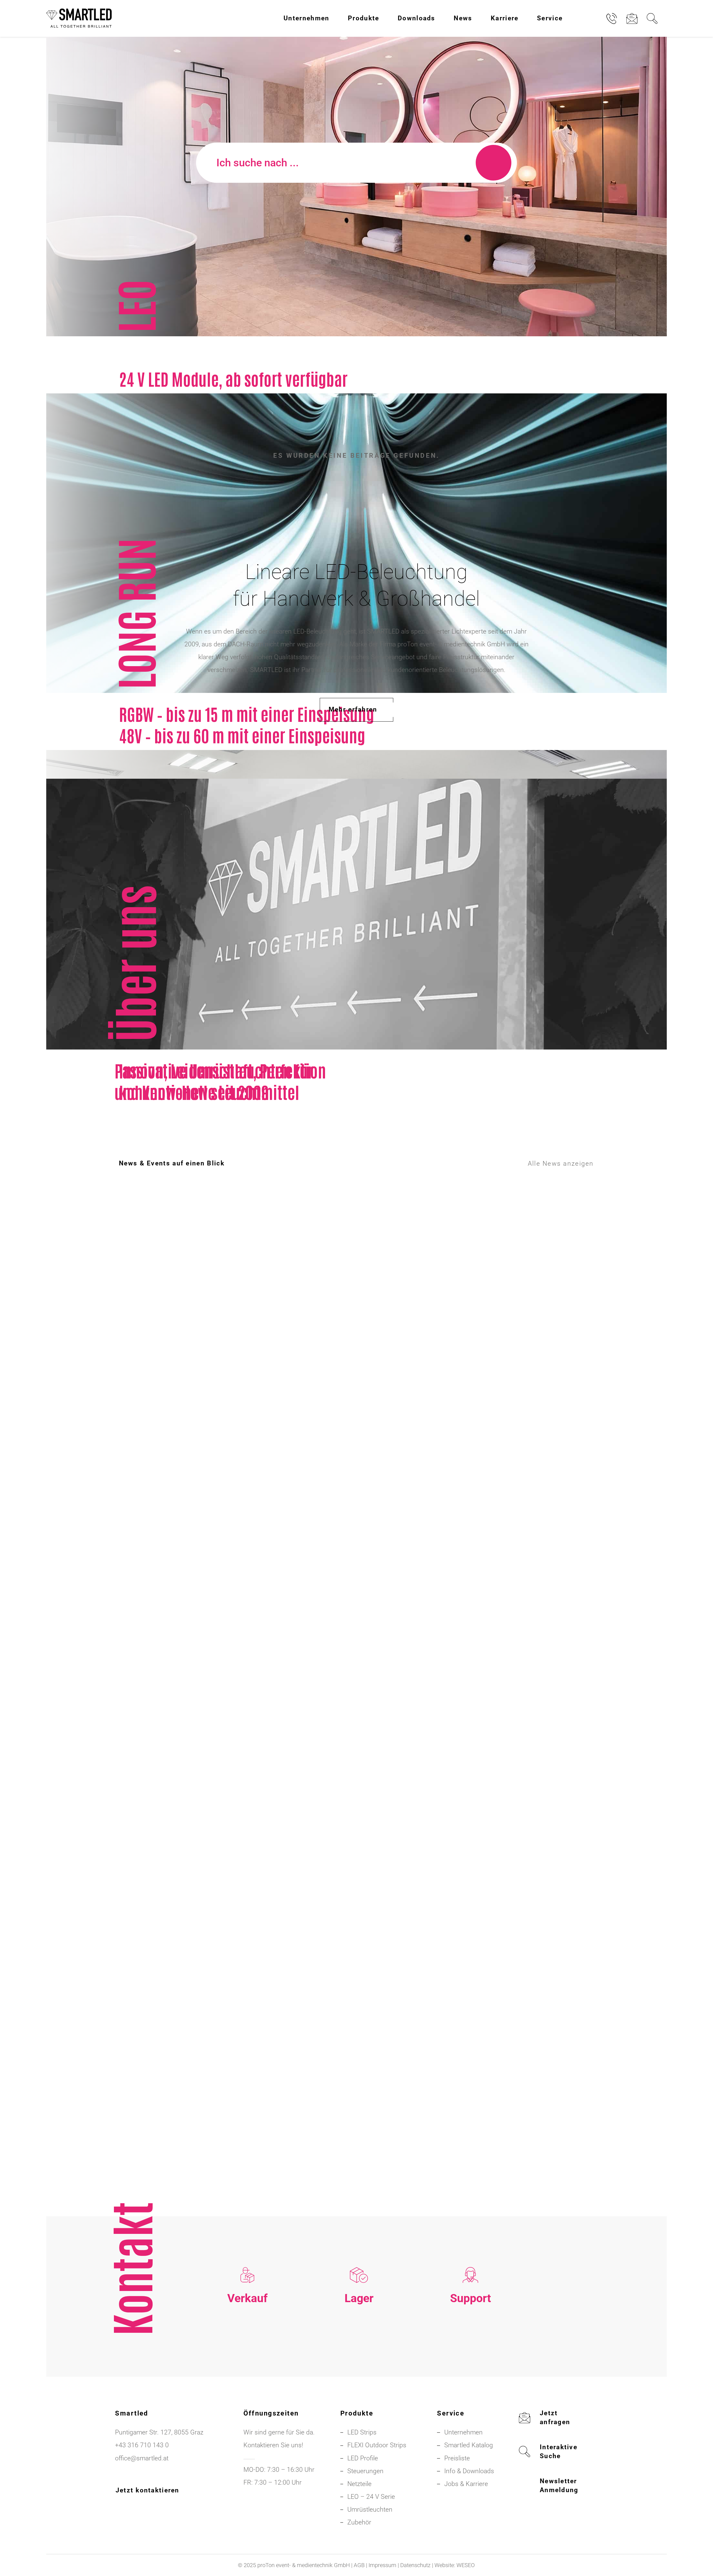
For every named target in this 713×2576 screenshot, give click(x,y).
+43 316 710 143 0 (471, 2345)
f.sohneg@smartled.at (247, 2371)
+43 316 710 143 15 (247, 2345)
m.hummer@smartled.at (470, 2371)
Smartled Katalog (469, 2445)
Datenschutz (415, 2565)
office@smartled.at (142, 2458)
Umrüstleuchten (370, 2510)
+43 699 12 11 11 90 (470, 2358)
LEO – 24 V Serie (371, 2497)
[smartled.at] (79, 18)
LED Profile (363, 2458)
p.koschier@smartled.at (359, 2358)
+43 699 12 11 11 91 (247, 2358)
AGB (359, 2565)
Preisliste (457, 2458)
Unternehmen (463, 2432)
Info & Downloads (469, 2471)
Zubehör (359, 2522)
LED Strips (362, 2432)
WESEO (466, 2565)
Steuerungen (365, 2471)
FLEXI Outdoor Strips (377, 2445)
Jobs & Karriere (466, 2484)
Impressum (382, 2565)
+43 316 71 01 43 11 (359, 2345)
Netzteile (359, 2484)
